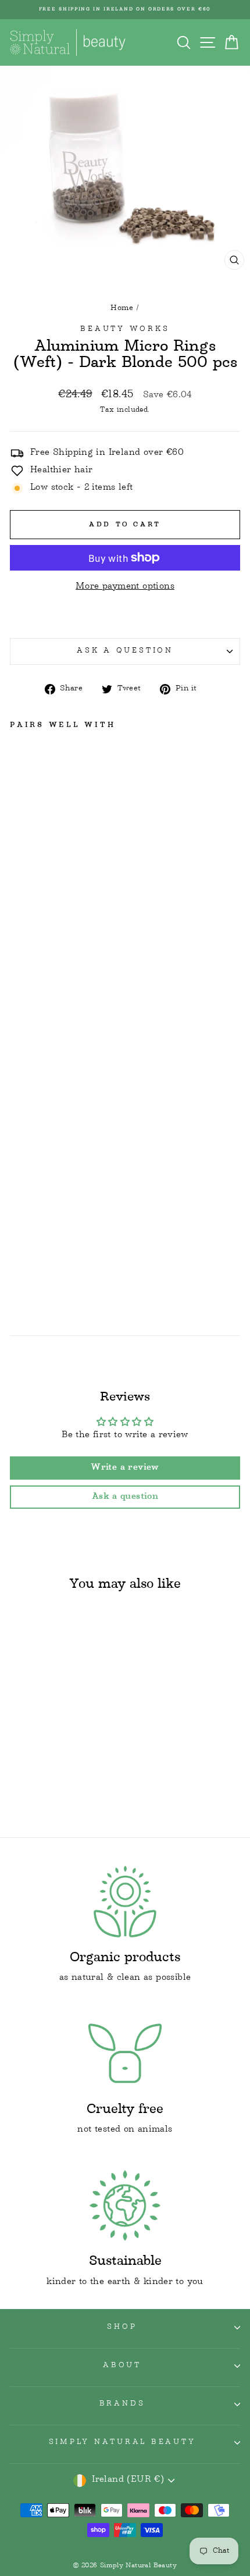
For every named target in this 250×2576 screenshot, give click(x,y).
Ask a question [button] (125, 1497)
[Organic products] (125, 1902)
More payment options (125, 587)
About (122, 2366)
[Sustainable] (125, 2206)
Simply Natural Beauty (122, 2443)
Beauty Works (125, 330)
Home (122, 308)
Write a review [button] (125, 1468)
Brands (122, 2404)
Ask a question (125, 651)
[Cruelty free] (125, 2053)
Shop (122, 2328)
